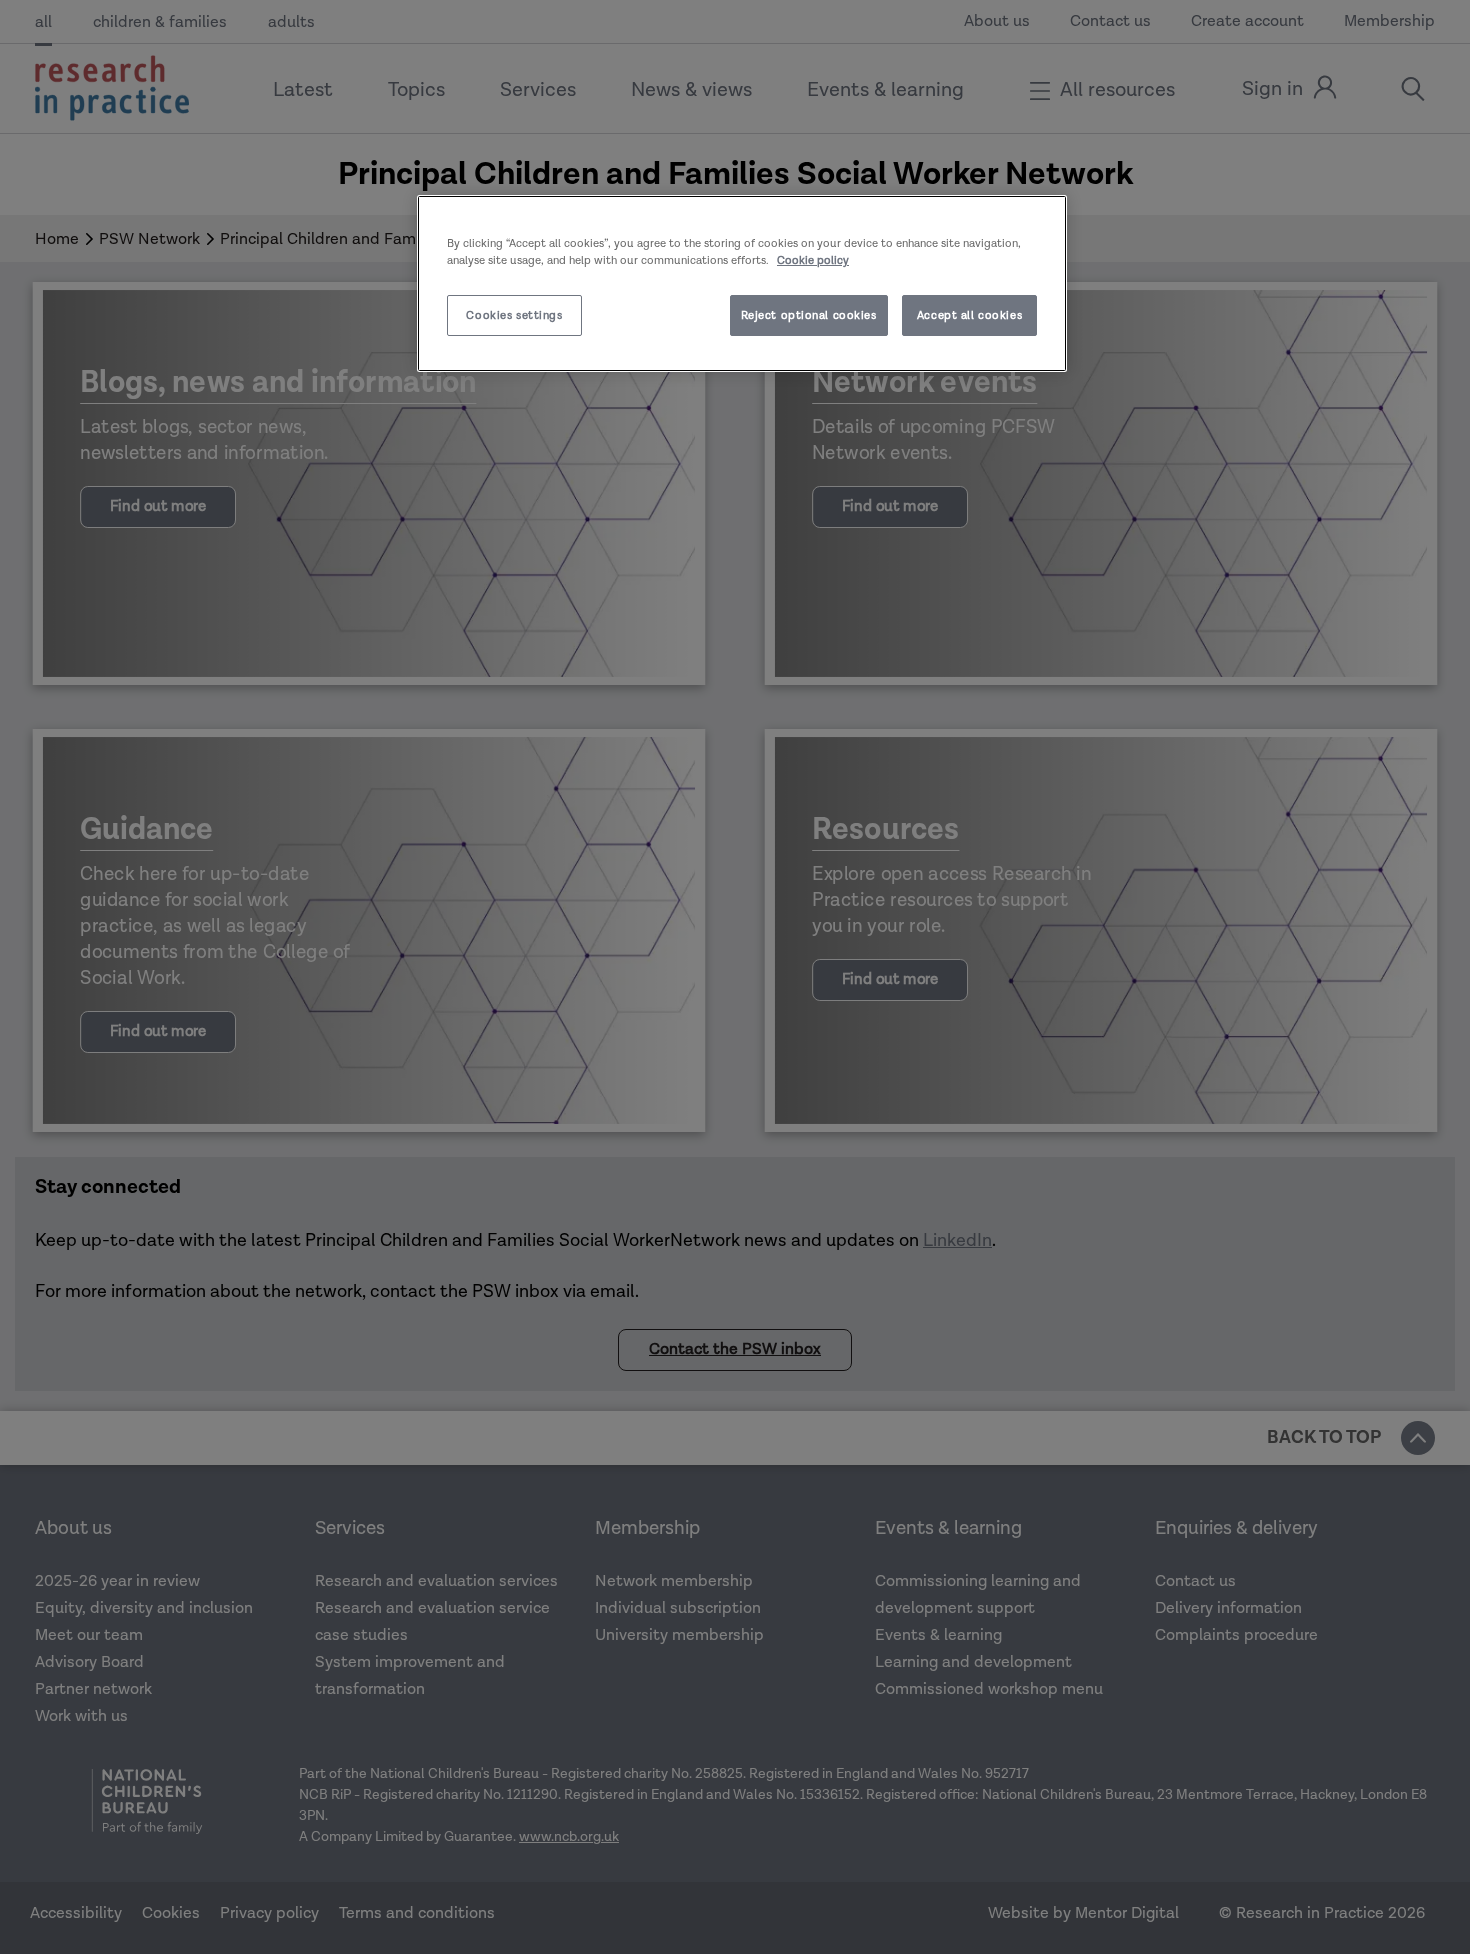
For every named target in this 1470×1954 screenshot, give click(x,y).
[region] (742, 283)
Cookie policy (813, 260)
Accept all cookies (969, 315)
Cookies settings (514, 315)
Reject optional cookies (809, 315)
